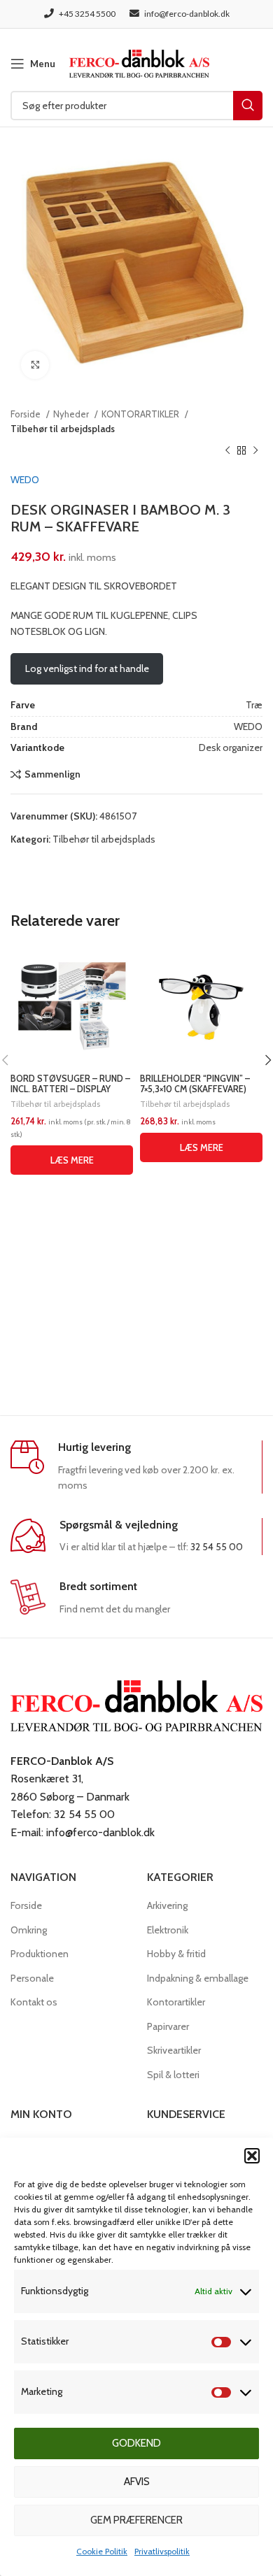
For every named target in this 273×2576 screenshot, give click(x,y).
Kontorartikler (176, 2002)
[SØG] (248, 106)
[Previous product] (227, 451)
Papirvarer (168, 2026)
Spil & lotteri (173, 2075)
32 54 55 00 (217, 1547)
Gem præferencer (136, 2520)
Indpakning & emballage (198, 1978)
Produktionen (40, 1954)
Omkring (29, 1930)
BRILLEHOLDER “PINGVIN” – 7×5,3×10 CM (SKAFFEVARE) (195, 1084)
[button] (252, 2156)
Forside (27, 414)
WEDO (25, 480)
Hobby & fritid (176, 1954)
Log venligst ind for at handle (87, 668)
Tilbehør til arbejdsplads (63, 429)
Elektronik (168, 1930)
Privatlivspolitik (162, 2551)
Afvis (137, 2482)
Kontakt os (34, 2002)
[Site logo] (139, 62)
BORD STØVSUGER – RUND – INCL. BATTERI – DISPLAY (70, 1084)
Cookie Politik (102, 2551)
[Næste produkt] (255, 451)
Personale (32, 1978)
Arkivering (167, 1905)
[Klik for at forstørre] (35, 365)
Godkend (136, 2443)
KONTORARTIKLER (141, 414)
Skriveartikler (174, 2050)
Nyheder (72, 414)
